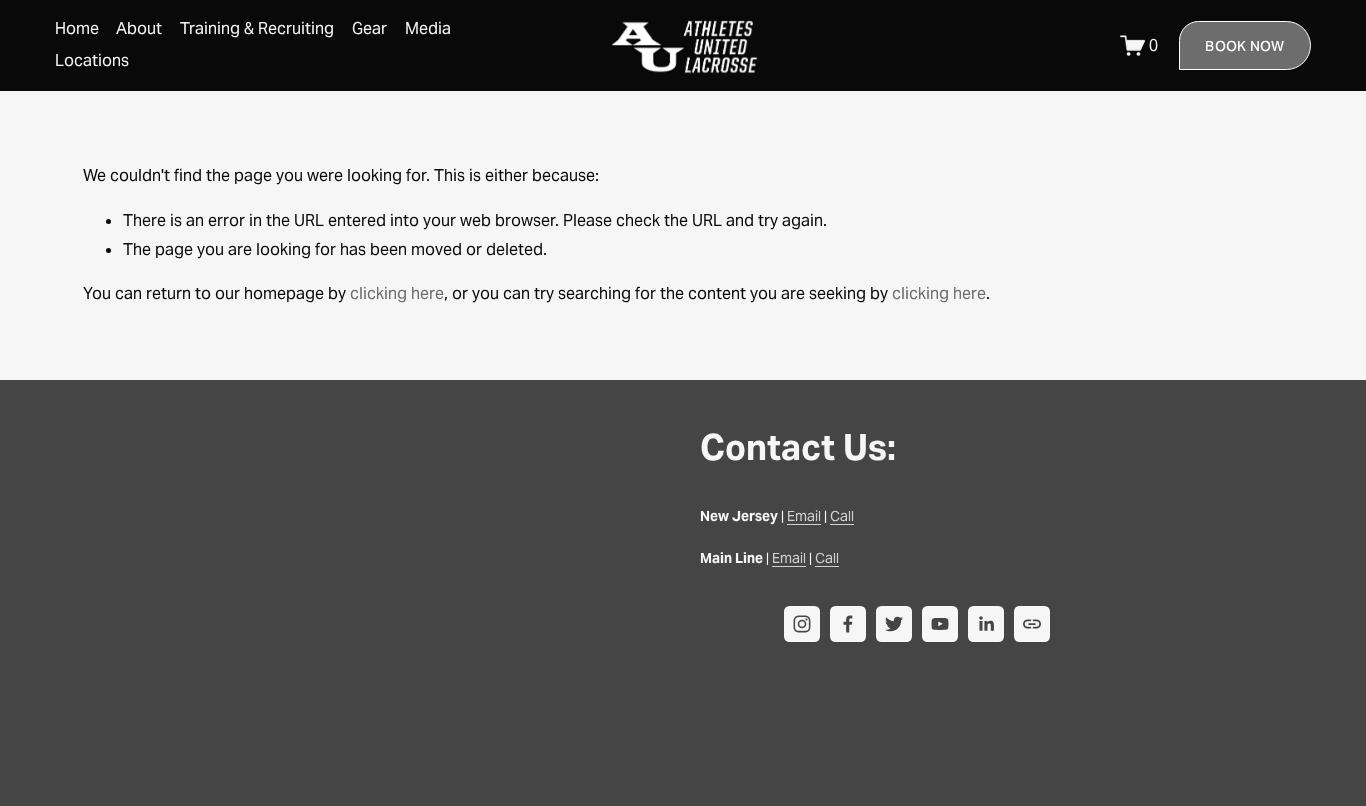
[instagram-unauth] (802, 624)
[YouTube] (940, 624)
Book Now (1244, 46)
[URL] (1032, 624)
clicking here (397, 293)
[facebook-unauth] (848, 624)
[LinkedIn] (986, 624)
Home (77, 28)
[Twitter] (894, 624)
